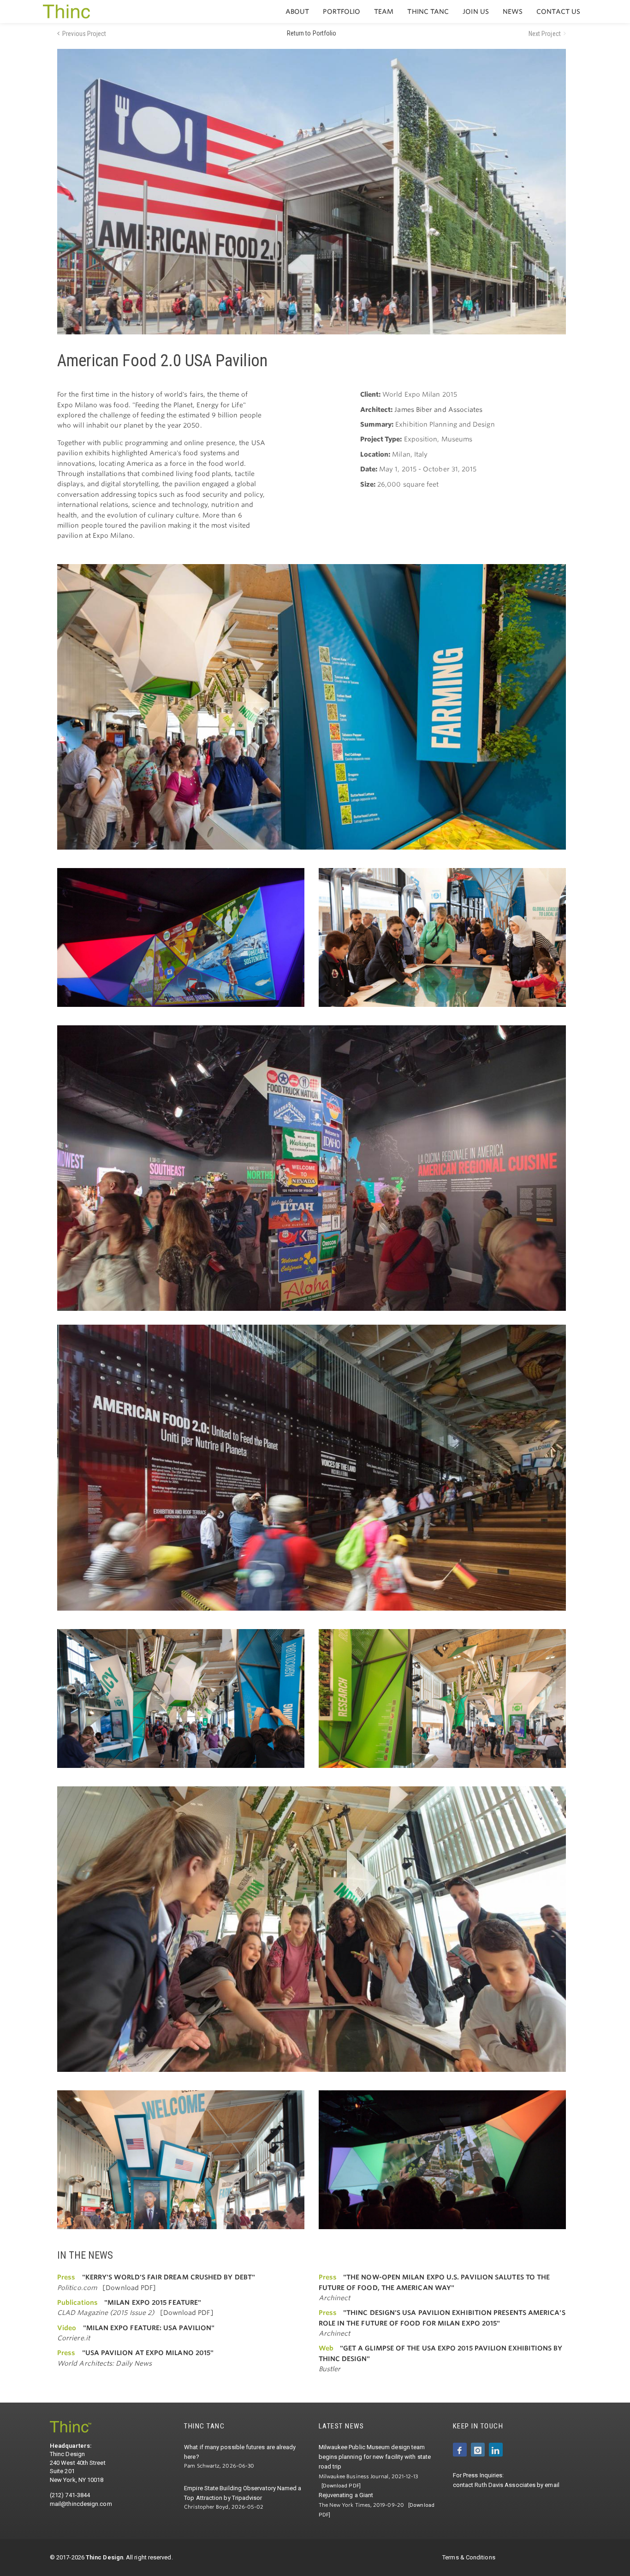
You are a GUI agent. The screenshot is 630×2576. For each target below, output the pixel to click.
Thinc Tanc (428, 12)
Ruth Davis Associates (505, 2485)
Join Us (476, 12)
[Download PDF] (129, 2288)
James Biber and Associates (438, 410)
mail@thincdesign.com (81, 2504)
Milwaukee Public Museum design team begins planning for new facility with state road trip (375, 2457)
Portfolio (342, 12)
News (513, 12)
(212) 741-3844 (70, 2495)
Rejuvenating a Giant (346, 2495)
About (297, 12)
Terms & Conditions (469, 2557)
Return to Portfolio (312, 33)
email (552, 2485)
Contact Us (558, 12)
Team (384, 12)
